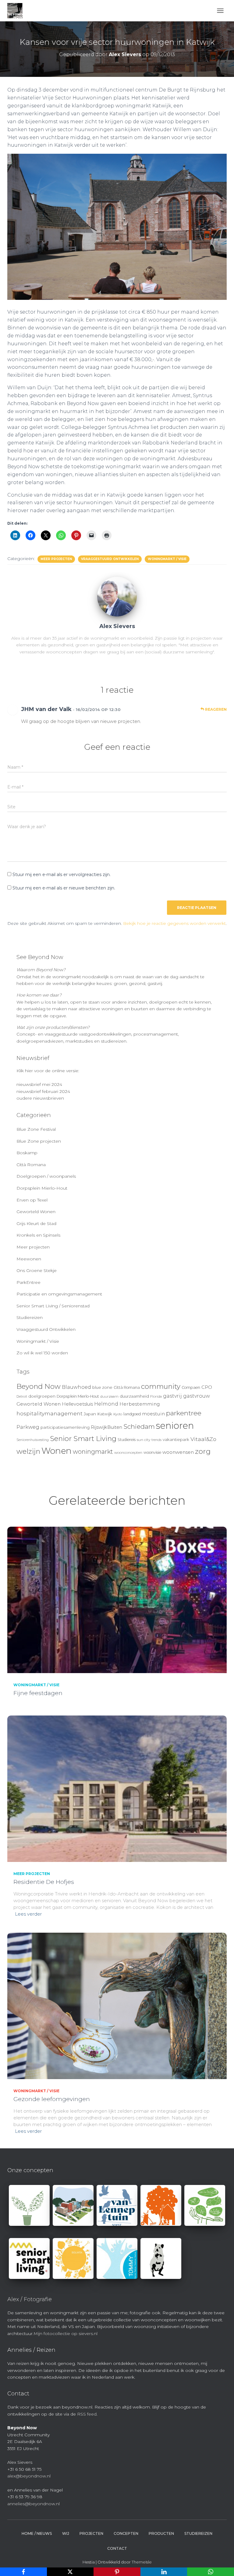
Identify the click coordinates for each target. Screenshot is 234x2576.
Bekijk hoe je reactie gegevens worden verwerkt (174, 923)
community (161, 1386)
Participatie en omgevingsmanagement (59, 1294)
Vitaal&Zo (203, 1439)
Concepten (126, 2533)
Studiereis (127, 1440)
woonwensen (178, 1452)
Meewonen (29, 1259)
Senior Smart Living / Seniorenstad (53, 1306)
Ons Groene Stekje (37, 1270)
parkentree (184, 1413)
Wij (66, 2533)
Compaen (191, 1387)
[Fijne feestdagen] (117, 1599)
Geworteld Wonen (36, 1212)
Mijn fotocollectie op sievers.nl (66, 2333)
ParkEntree (28, 1282)
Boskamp (27, 1153)
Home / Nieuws (37, 2533)
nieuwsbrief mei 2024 (39, 1084)
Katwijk (105, 1414)
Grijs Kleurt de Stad (36, 1223)
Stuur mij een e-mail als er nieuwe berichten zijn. (64, 888)
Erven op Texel (32, 1200)
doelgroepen (42, 1396)
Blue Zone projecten (39, 1141)
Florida (156, 1396)
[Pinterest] (117, 2572)
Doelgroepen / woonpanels (46, 1176)
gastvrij (172, 1396)
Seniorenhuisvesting (33, 1440)
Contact (117, 2548)
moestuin (153, 1414)
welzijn (28, 1451)
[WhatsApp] (211, 2572)
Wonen (57, 1451)
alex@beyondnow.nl (29, 2476)
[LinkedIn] (164, 2572)
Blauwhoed (76, 1387)
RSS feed (87, 2414)
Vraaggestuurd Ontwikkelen (110, 559)
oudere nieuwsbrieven (40, 1098)
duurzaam (109, 1396)
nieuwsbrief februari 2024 (43, 1091)
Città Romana (31, 1165)
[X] (70, 2572)
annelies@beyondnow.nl (34, 2504)
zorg (203, 1451)
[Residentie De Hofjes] (117, 1788)
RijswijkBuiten (106, 1427)
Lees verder (28, 1914)
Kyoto (118, 1414)
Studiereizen (30, 1317)
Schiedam (139, 1426)
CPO (207, 1387)
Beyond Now (39, 1386)
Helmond (106, 1404)
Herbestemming (140, 1404)
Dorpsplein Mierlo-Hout (42, 1188)
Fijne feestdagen (38, 1693)
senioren (175, 1426)
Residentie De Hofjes (44, 1882)
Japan (90, 1414)
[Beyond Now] (17, 11)
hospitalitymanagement (50, 1413)
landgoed (132, 1414)
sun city (144, 1440)
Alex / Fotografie (30, 2299)
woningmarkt (93, 1452)
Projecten (91, 2533)
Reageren (215, 709)
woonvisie (152, 1452)
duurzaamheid (134, 1396)
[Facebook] (23, 2572)
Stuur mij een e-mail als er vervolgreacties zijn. (62, 875)
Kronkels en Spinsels (38, 1235)
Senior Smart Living (83, 1439)
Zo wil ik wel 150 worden (42, 1353)
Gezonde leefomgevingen (52, 2099)
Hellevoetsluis (77, 1404)
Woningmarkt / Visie (167, 559)
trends (156, 1440)
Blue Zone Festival (36, 1129)
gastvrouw (197, 1396)
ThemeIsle (142, 2562)
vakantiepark (176, 1439)
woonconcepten (128, 1453)
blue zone (102, 1387)
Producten (161, 2533)
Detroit (22, 1397)
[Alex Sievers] (117, 596)
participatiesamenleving (65, 1427)
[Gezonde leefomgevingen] (117, 2005)
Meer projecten (56, 559)
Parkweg (28, 1427)
